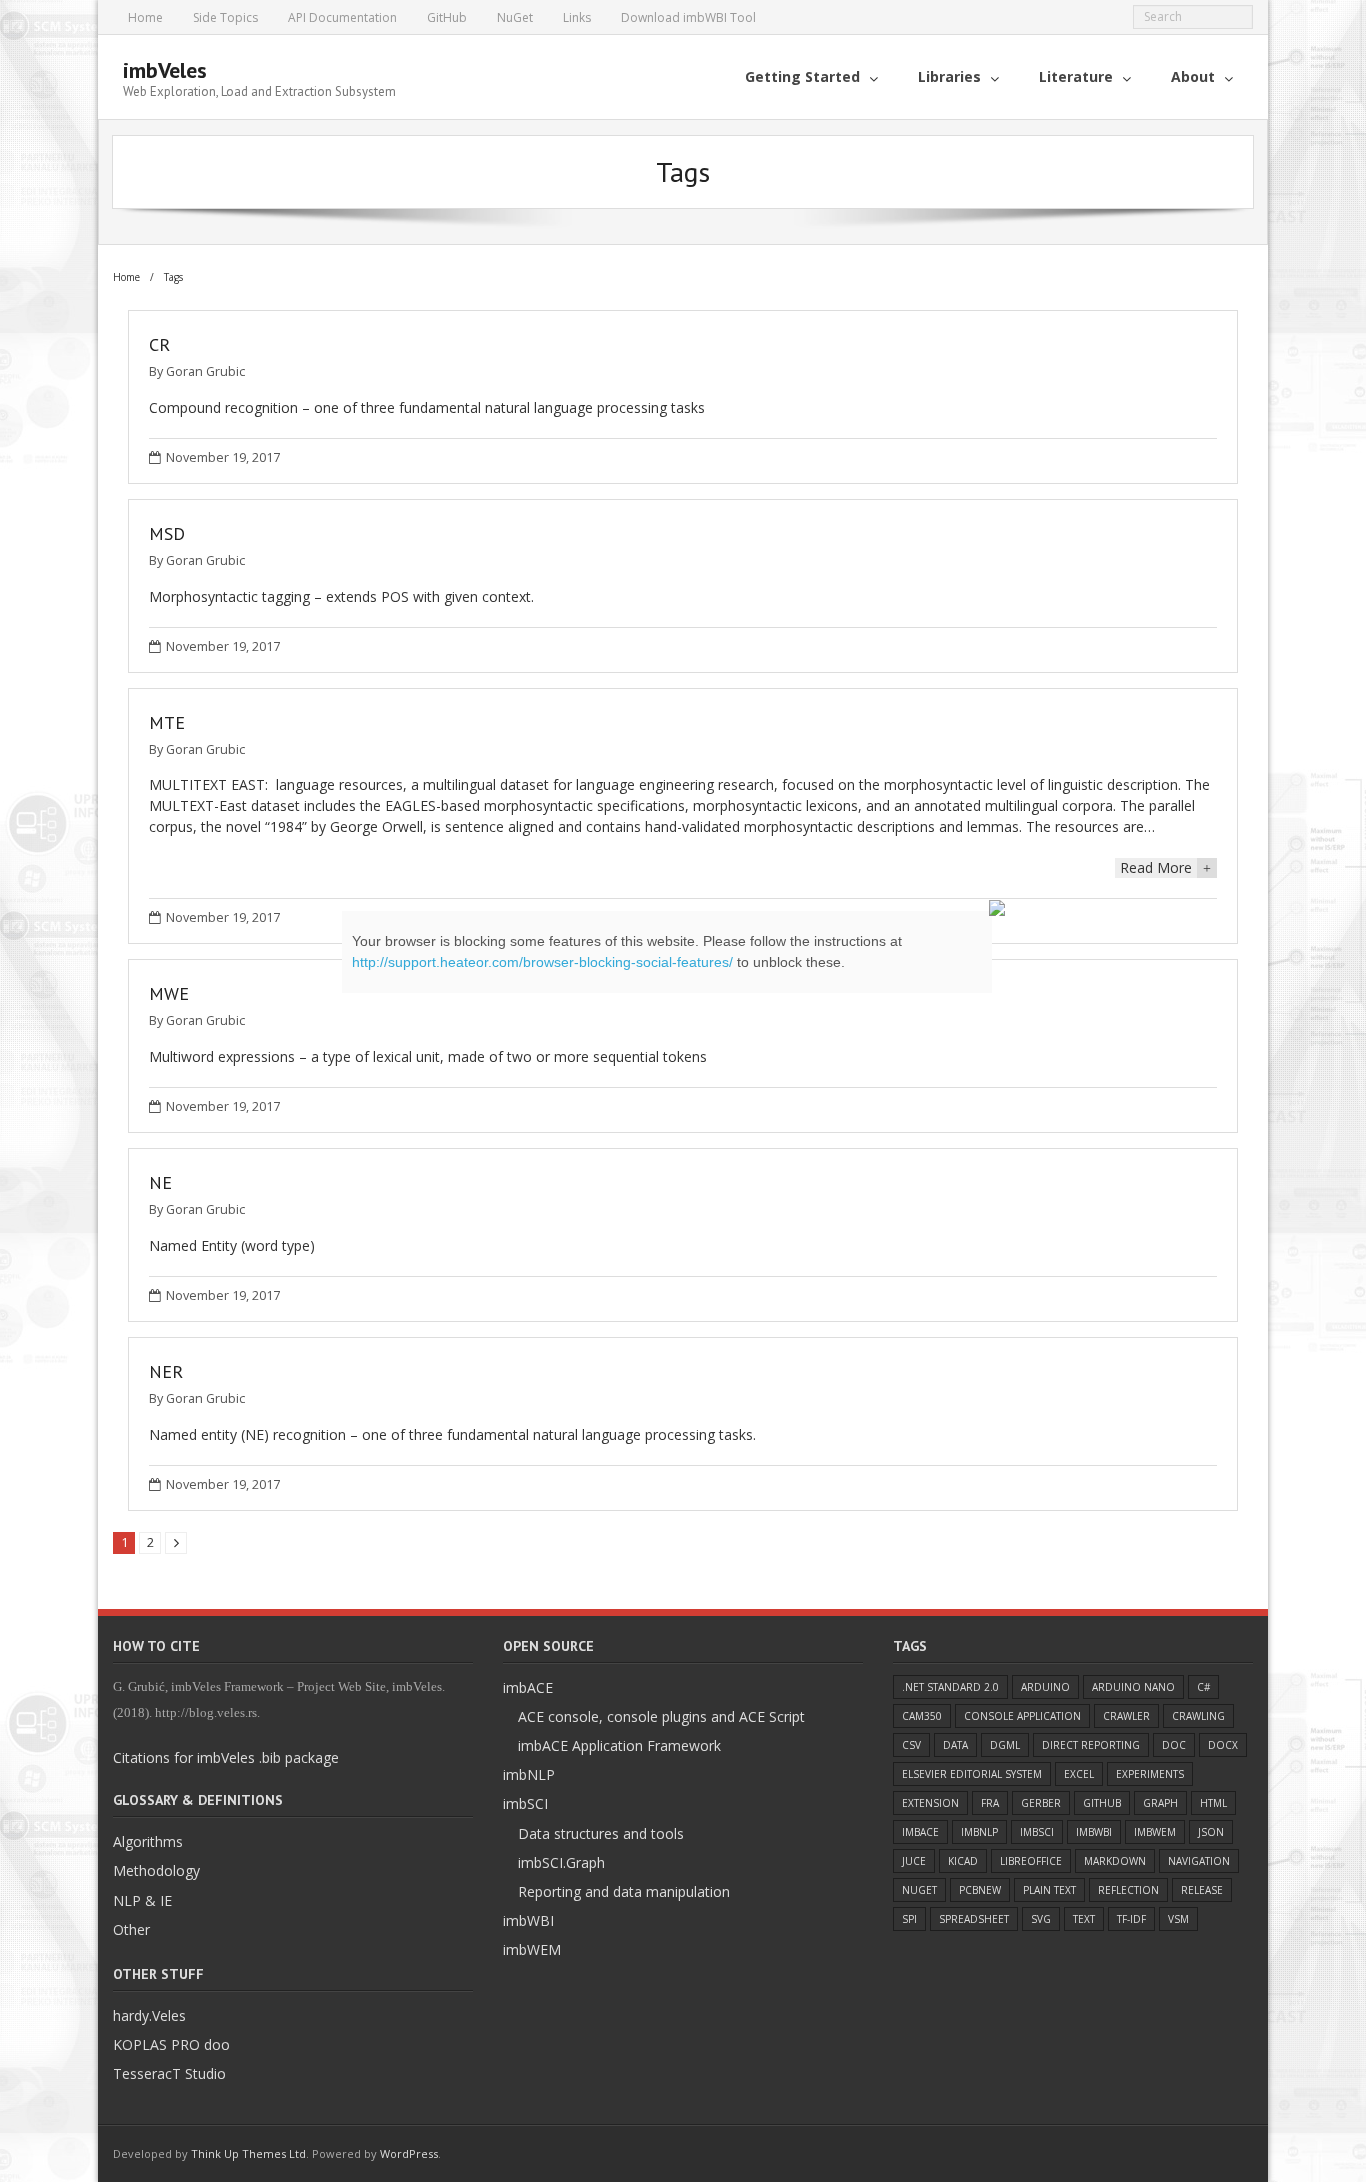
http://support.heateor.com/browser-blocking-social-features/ (542, 962)
